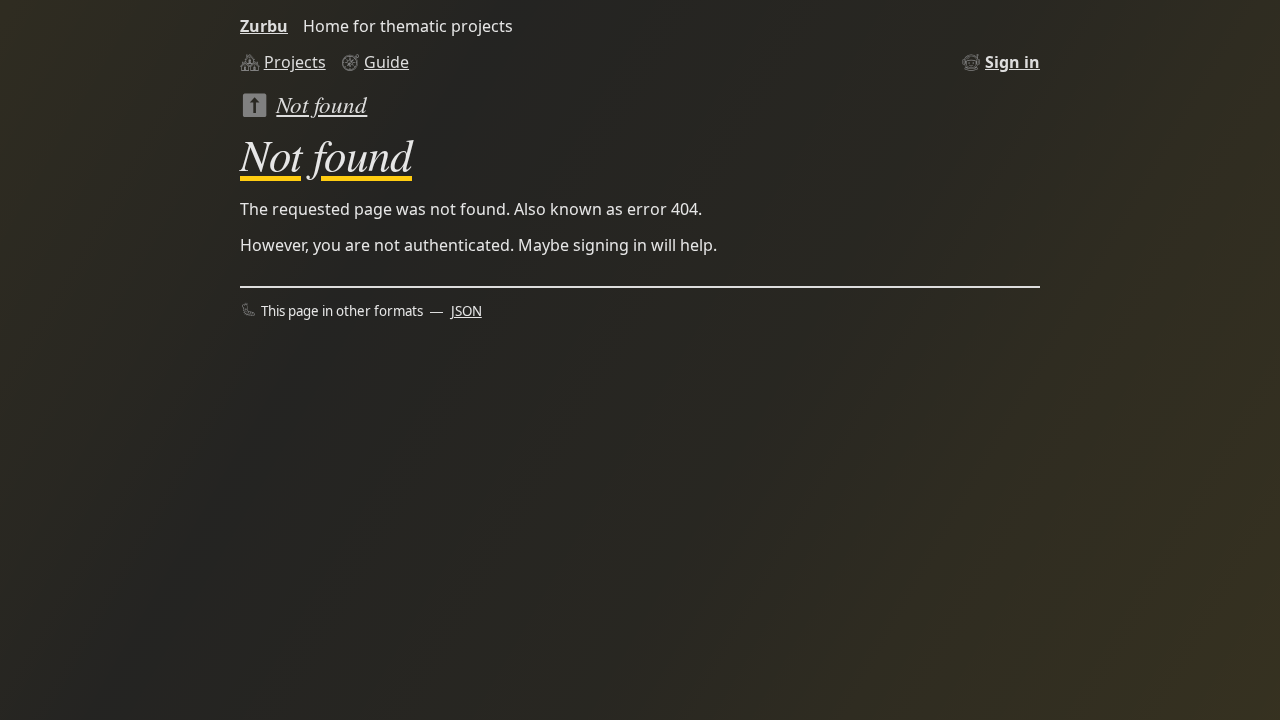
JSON (466, 311)
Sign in (1012, 62)
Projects (295, 62)
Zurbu (264, 26)
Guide (386, 62)
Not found (321, 103)
